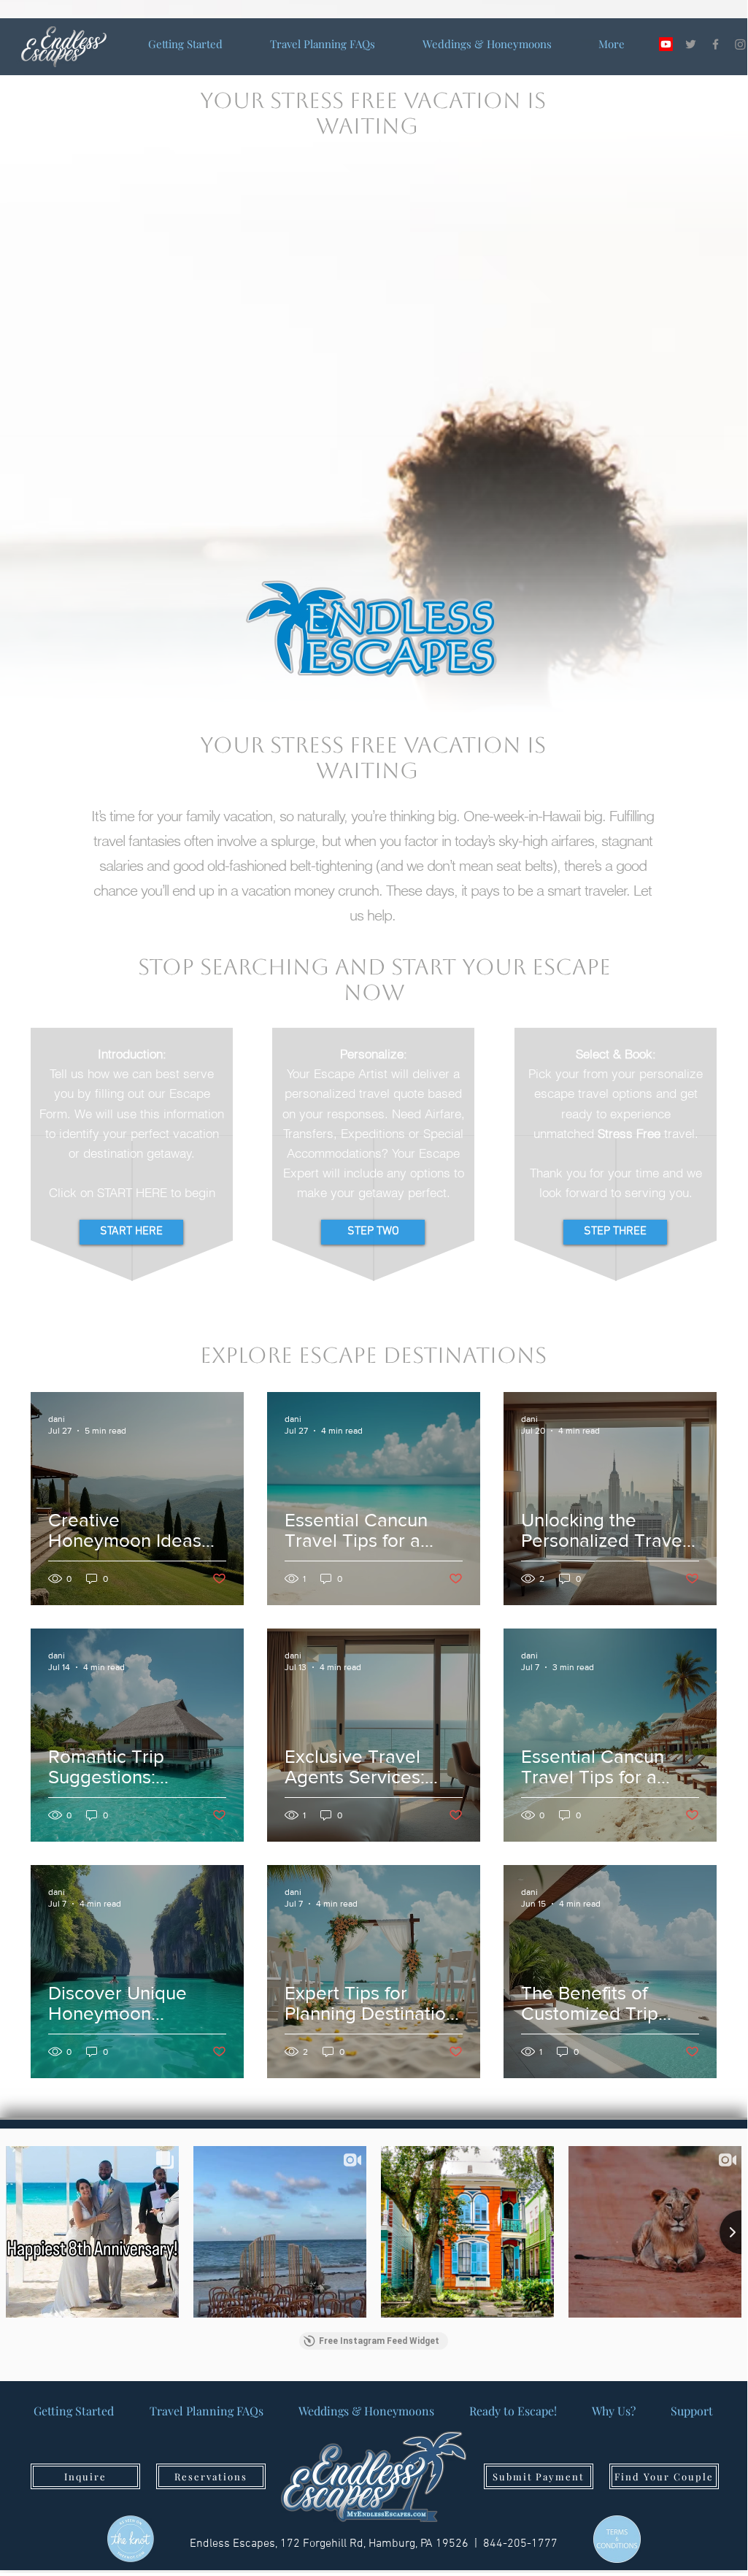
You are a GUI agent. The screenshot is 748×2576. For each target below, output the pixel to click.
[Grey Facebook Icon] (716, 44)
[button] (692, 2411)
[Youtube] (666, 44)
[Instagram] (740, 44)
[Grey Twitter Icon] (691, 44)
